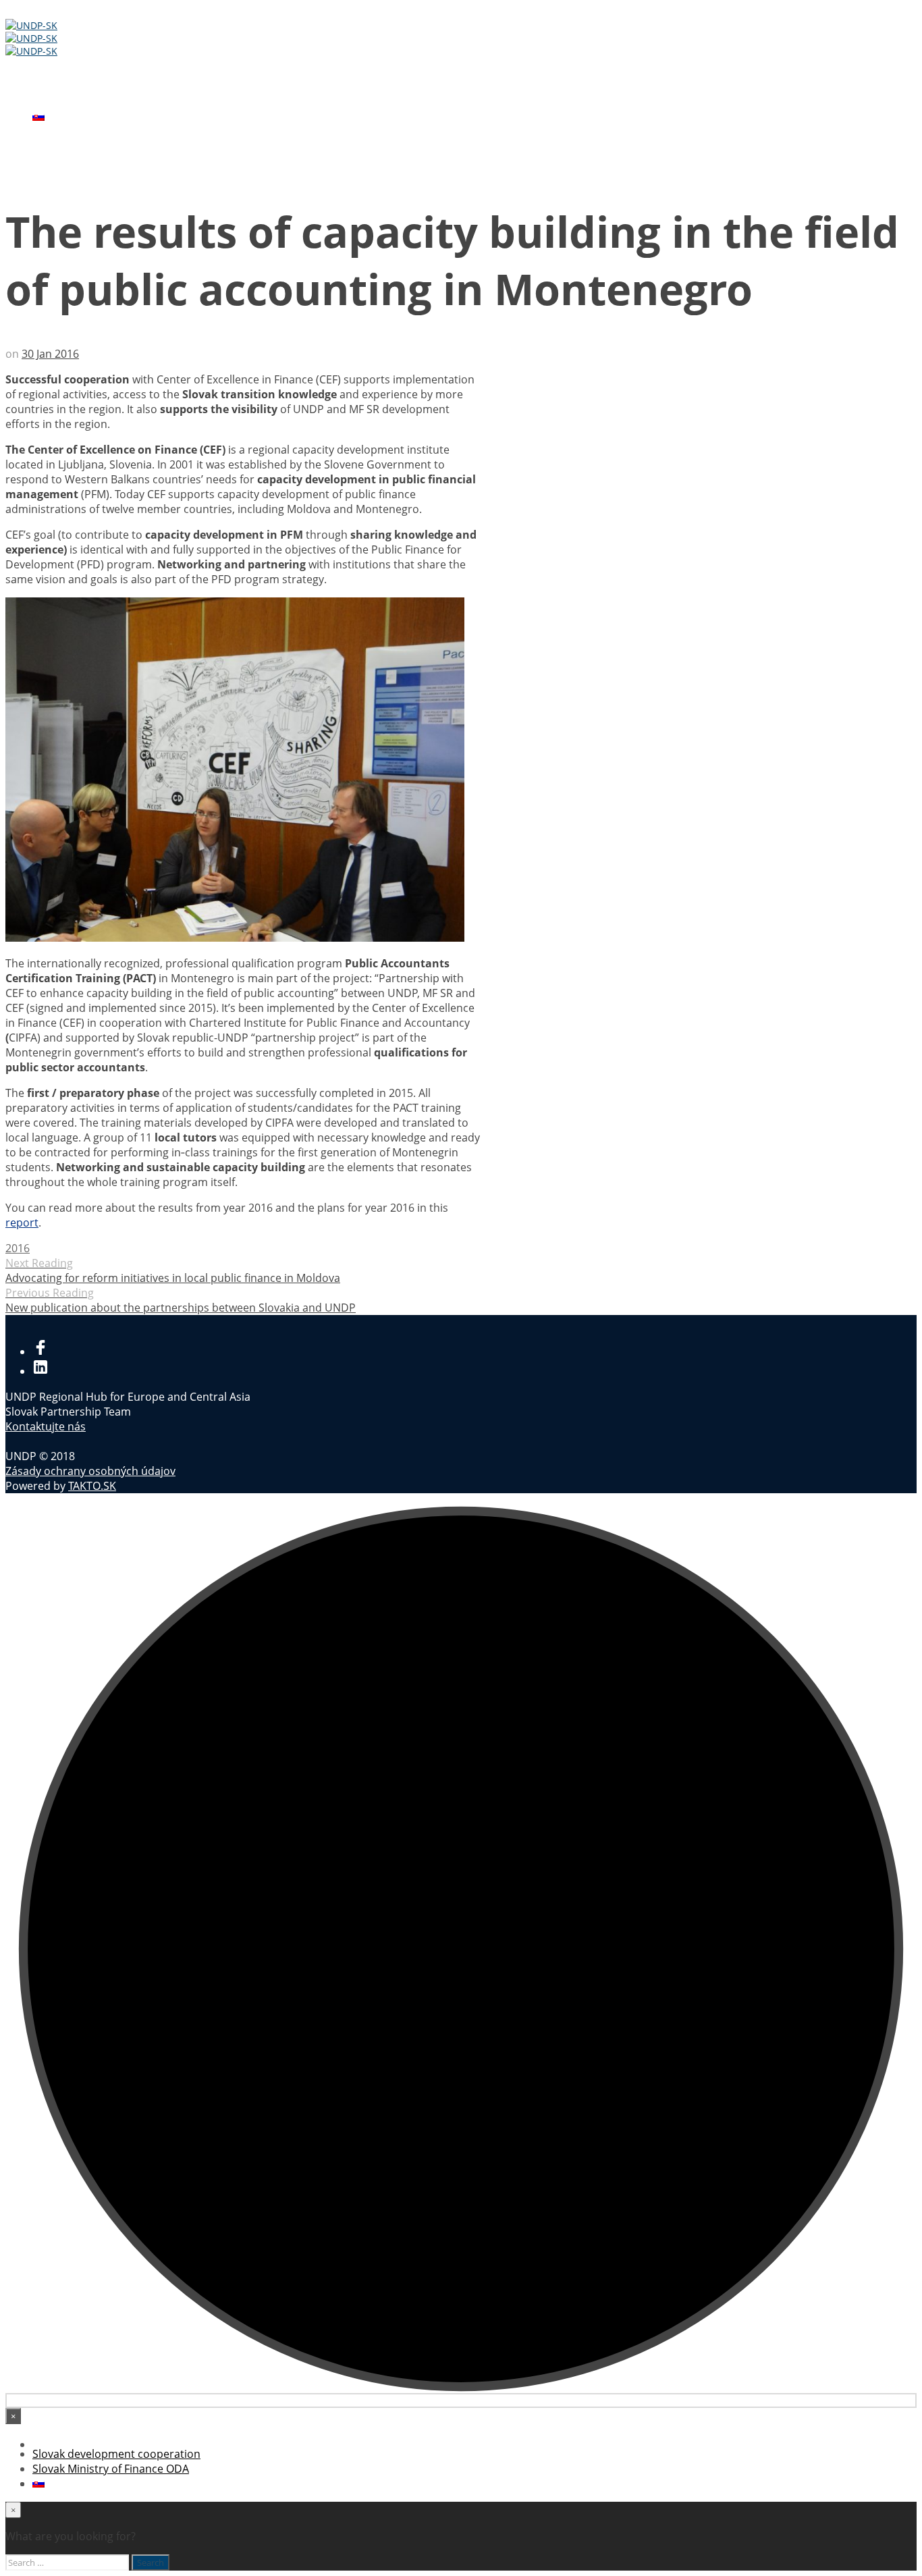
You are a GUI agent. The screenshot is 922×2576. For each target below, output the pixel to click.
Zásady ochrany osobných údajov (90, 1471)
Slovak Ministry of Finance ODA (111, 102)
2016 (18, 1248)
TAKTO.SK (92, 1486)
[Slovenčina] (38, 117)
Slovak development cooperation (116, 87)
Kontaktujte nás (46, 1426)
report (22, 1223)
